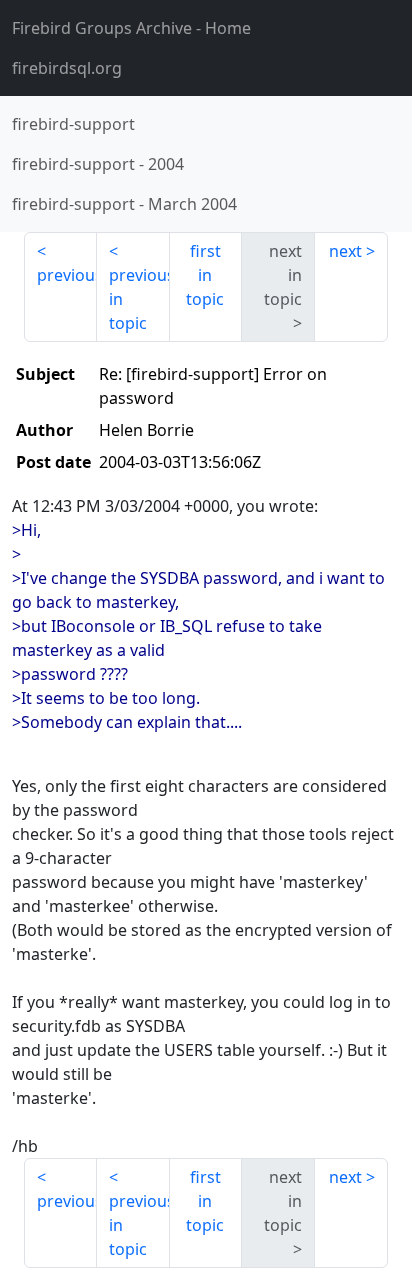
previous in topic (139, 299)
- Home (131, 28)
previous (67, 275)
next (345, 251)
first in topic (205, 275)
